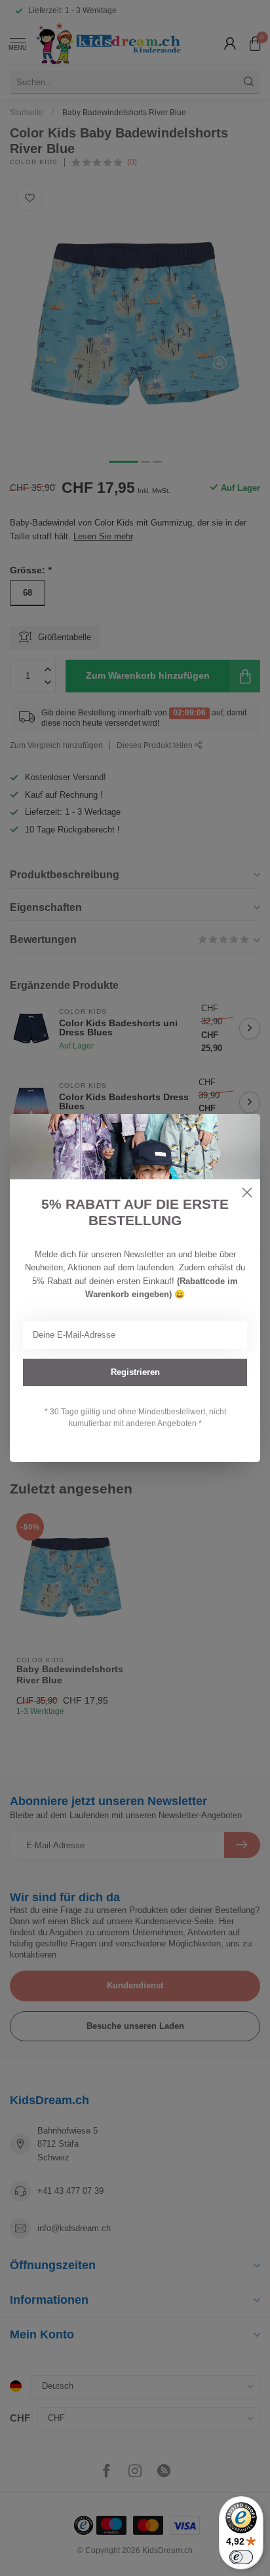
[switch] (241, 2557)
